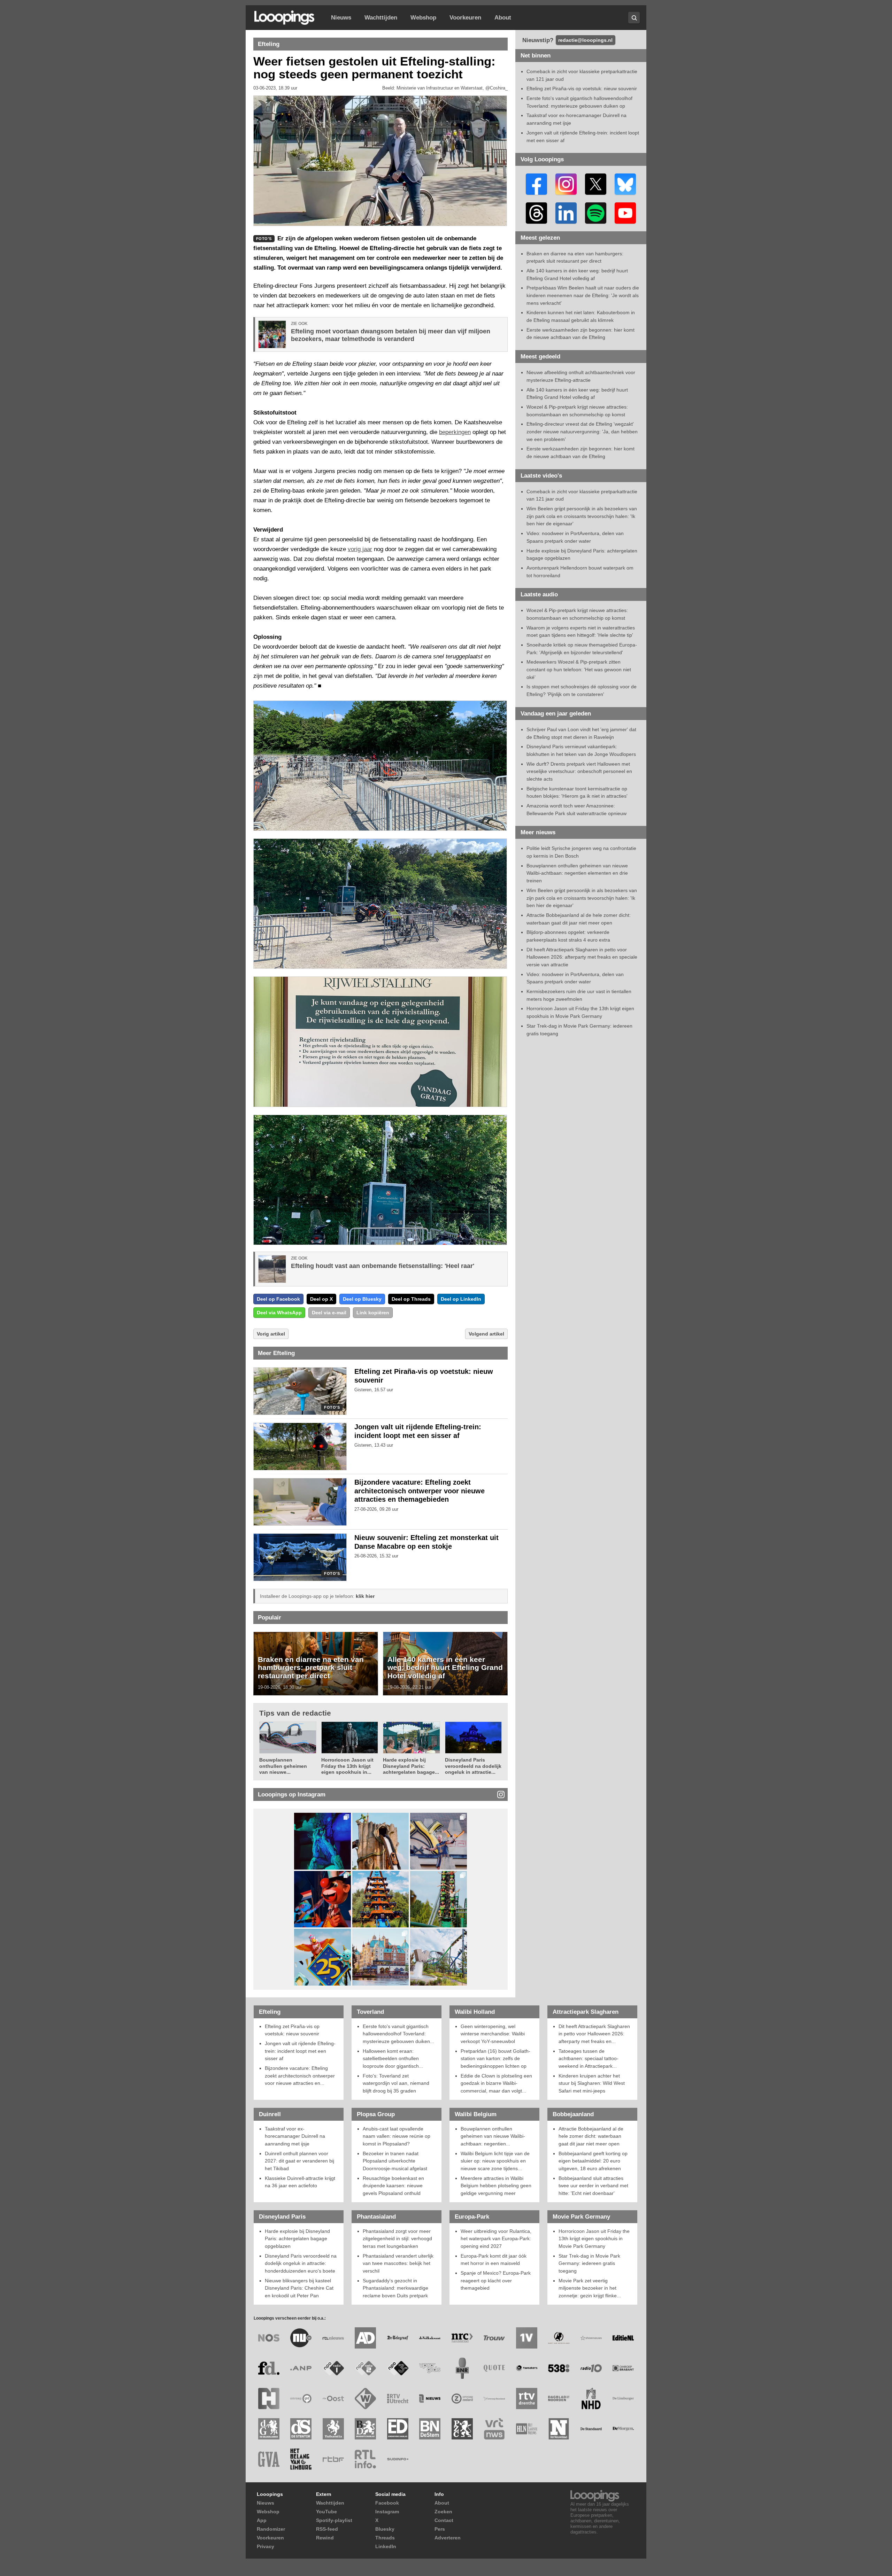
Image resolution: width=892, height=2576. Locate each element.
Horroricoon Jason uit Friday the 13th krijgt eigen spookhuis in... (347, 1766)
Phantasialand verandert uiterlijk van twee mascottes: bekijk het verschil (398, 2263)
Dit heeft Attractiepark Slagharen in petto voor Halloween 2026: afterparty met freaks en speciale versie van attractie (582, 957)
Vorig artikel (271, 1334)
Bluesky (385, 2529)
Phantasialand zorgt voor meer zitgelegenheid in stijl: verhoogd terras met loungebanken (397, 2239)
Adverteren (448, 2538)
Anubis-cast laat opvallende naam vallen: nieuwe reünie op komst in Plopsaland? (397, 2136)
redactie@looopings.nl (585, 40)
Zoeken (443, 2512)
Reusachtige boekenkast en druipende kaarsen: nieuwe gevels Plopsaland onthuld (393, 2186)
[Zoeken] (634, 18)
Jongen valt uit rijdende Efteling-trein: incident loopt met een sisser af (300, 2051)
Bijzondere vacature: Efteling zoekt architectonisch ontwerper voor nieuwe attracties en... (300, 2076)
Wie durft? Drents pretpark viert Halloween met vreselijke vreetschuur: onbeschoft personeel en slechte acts (579, 771)
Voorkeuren (465, 18)
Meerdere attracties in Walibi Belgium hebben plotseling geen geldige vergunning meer (496, 2186)
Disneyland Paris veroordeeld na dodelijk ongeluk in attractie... (473, 1766)
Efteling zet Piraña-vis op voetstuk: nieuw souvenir (582, 88)
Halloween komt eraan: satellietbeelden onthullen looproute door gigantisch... (393, 2059)
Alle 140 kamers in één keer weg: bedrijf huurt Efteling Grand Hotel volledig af (445, 1668)
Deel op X (321, 1299)
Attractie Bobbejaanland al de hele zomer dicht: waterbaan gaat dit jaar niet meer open (591, 2136)
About (503, 18)
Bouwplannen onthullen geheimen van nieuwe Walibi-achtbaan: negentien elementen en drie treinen (577, 873)
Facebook (387, 2503)
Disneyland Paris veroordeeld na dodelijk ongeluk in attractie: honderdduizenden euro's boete (301, 2263)
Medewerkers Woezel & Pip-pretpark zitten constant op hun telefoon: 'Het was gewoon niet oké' (579, 669)
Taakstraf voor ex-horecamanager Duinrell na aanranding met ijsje (295, 2136)
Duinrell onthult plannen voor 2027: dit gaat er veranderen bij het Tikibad (299, 2161)
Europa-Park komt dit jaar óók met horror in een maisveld (494, 2260)
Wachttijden (381, 18)
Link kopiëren (373, 1313)
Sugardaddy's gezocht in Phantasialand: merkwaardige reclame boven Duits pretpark (395, 2288)
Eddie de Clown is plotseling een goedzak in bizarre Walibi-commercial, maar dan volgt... (496, 2083)
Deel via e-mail (329, 1313)
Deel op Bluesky (362, 1299)
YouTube (326, 2512)
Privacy (266, 2546)
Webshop (423, 18)
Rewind (325, 2538)
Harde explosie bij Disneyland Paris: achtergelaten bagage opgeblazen (297, 2239)
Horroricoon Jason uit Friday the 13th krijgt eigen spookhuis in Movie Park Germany (594, 2239)
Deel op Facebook (278, 1299)
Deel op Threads (411, 1299)
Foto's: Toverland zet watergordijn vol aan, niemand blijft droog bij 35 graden (396, 2083)
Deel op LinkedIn (461, 1299)
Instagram (387, 2512)
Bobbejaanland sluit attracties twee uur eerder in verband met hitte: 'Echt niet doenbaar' (593, 2186)
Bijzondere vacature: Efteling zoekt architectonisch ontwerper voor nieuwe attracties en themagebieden (420, 1491)
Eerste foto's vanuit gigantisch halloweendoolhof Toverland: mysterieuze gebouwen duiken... (398, 2034)
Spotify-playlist (334, 2520)
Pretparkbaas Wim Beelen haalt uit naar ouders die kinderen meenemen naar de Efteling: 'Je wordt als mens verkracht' (583, 295)
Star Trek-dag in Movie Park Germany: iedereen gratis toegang (589, 2263)
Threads (385, 2538)
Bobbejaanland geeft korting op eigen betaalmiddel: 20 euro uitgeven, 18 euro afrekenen (593, 2161)
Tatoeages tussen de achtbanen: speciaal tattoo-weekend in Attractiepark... (589, 2059)
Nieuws (341, 18)
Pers (440, 2529)
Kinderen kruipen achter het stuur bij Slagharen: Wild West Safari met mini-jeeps (592, 2083)
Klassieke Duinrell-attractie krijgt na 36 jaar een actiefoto (300, 2182)
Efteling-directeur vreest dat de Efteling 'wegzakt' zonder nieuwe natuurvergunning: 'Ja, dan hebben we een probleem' (582, 431)
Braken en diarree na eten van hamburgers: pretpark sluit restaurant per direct (311, 1668)
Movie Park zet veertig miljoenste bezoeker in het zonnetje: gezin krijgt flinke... (590, 2288)
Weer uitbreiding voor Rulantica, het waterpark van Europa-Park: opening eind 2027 (496, 2239)
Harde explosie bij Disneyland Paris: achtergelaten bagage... (411, 1766)
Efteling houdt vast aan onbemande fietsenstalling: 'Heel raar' (383, 1266)
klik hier (365, 1596)
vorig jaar (360, 549)
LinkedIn (386, 2546)
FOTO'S (332, 1407)
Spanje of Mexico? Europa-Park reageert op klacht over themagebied (496, 2280)
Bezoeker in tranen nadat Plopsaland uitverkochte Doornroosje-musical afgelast (395, 2161)
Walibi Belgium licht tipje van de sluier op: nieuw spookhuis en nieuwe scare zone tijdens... (495, 2161)
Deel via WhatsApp (279, 1313)
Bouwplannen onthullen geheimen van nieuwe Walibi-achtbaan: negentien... (493, 2136)
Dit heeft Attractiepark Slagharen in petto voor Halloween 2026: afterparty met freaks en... (594, 2034)
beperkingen (455, 432)
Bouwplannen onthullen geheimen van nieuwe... (283, 1766)
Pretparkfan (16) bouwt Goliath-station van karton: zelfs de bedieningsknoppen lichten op (495, 2059)
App (262, 2520)
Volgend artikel (486, 1334)
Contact (444, 2520)
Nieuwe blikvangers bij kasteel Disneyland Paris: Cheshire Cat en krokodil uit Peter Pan (299, 2288)
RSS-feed (327, 2529)
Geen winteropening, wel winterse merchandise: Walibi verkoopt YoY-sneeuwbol (493, 2034)
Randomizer (271, 2529)
